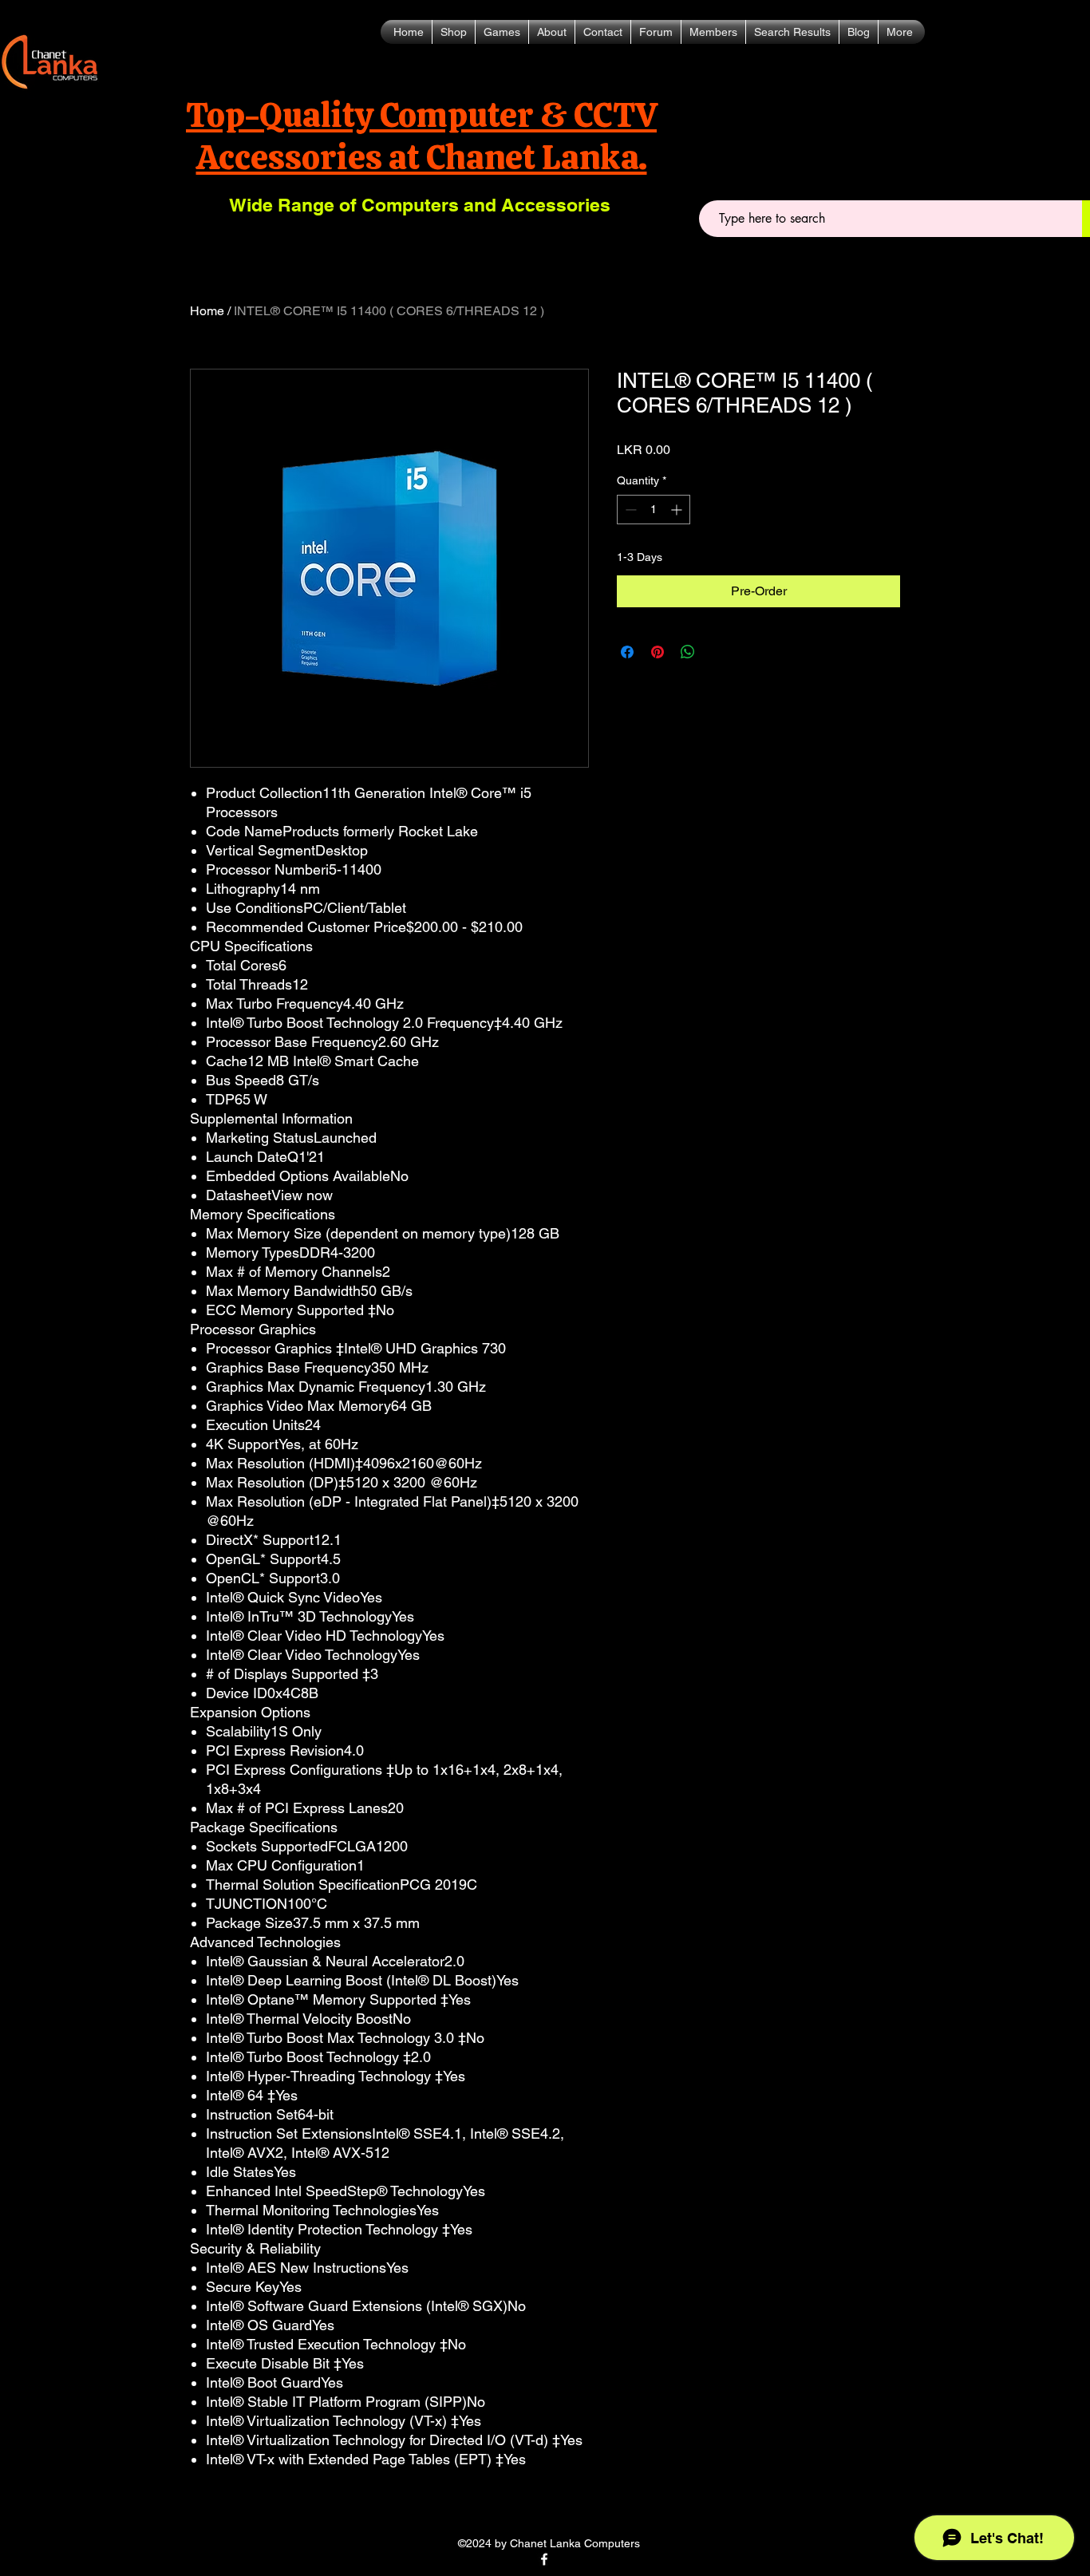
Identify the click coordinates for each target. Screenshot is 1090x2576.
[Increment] (678, 510)
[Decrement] (629, 510)
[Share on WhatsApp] (688, 652)
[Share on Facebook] (627, 652)
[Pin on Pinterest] (658, 652)
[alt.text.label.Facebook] (544, 2559)
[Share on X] (718, 652)
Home (207, 311)
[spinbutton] (654, 510)
